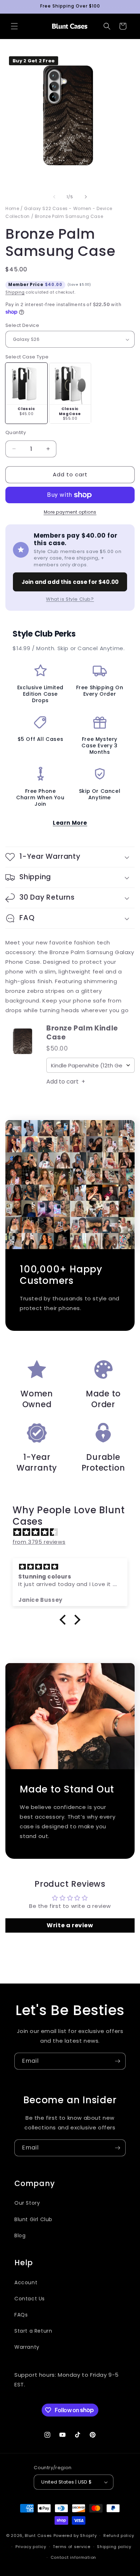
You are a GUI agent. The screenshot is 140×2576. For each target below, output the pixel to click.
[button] (14, 26)
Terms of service (71, 2547)
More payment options (70, 512)
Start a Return (33, 2331)
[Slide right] (86, 197)
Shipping (15, 292)
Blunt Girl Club (33, 2219)
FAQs (21, 2315)
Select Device (22, 325)
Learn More (70, 823)
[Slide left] (54, 197)
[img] (74, 1532)
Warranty (27, 2347)
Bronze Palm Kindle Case (82, 1033)
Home (12, 208)
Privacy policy (31, 2547)
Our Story (27, 2203)
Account (26, 2282)
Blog (20, 2235)
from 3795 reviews (39, 1542)
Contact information (73, 2557)
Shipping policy (114, 2547)
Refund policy (119, 2535)
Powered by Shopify (75, 2535)
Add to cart (66, 1082)
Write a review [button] (70, 1925)
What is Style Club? (70, 599)
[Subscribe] (117, 2061)
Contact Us (30, 2299)
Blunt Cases (38, 2535)
